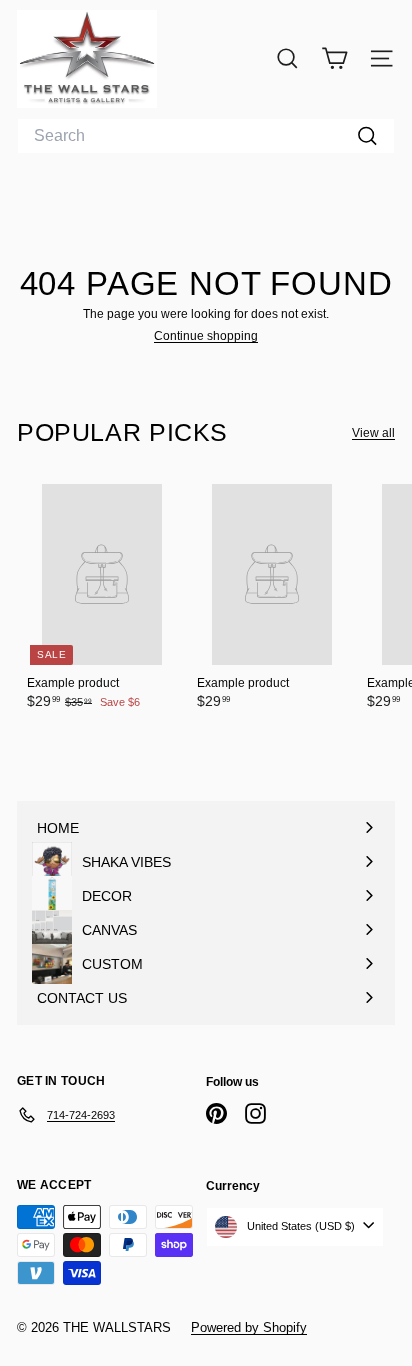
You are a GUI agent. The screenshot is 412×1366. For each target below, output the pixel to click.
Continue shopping (206, 336)
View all (373, 433)
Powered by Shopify (249, 1327)
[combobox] (206, 136)
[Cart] (334, 58)
